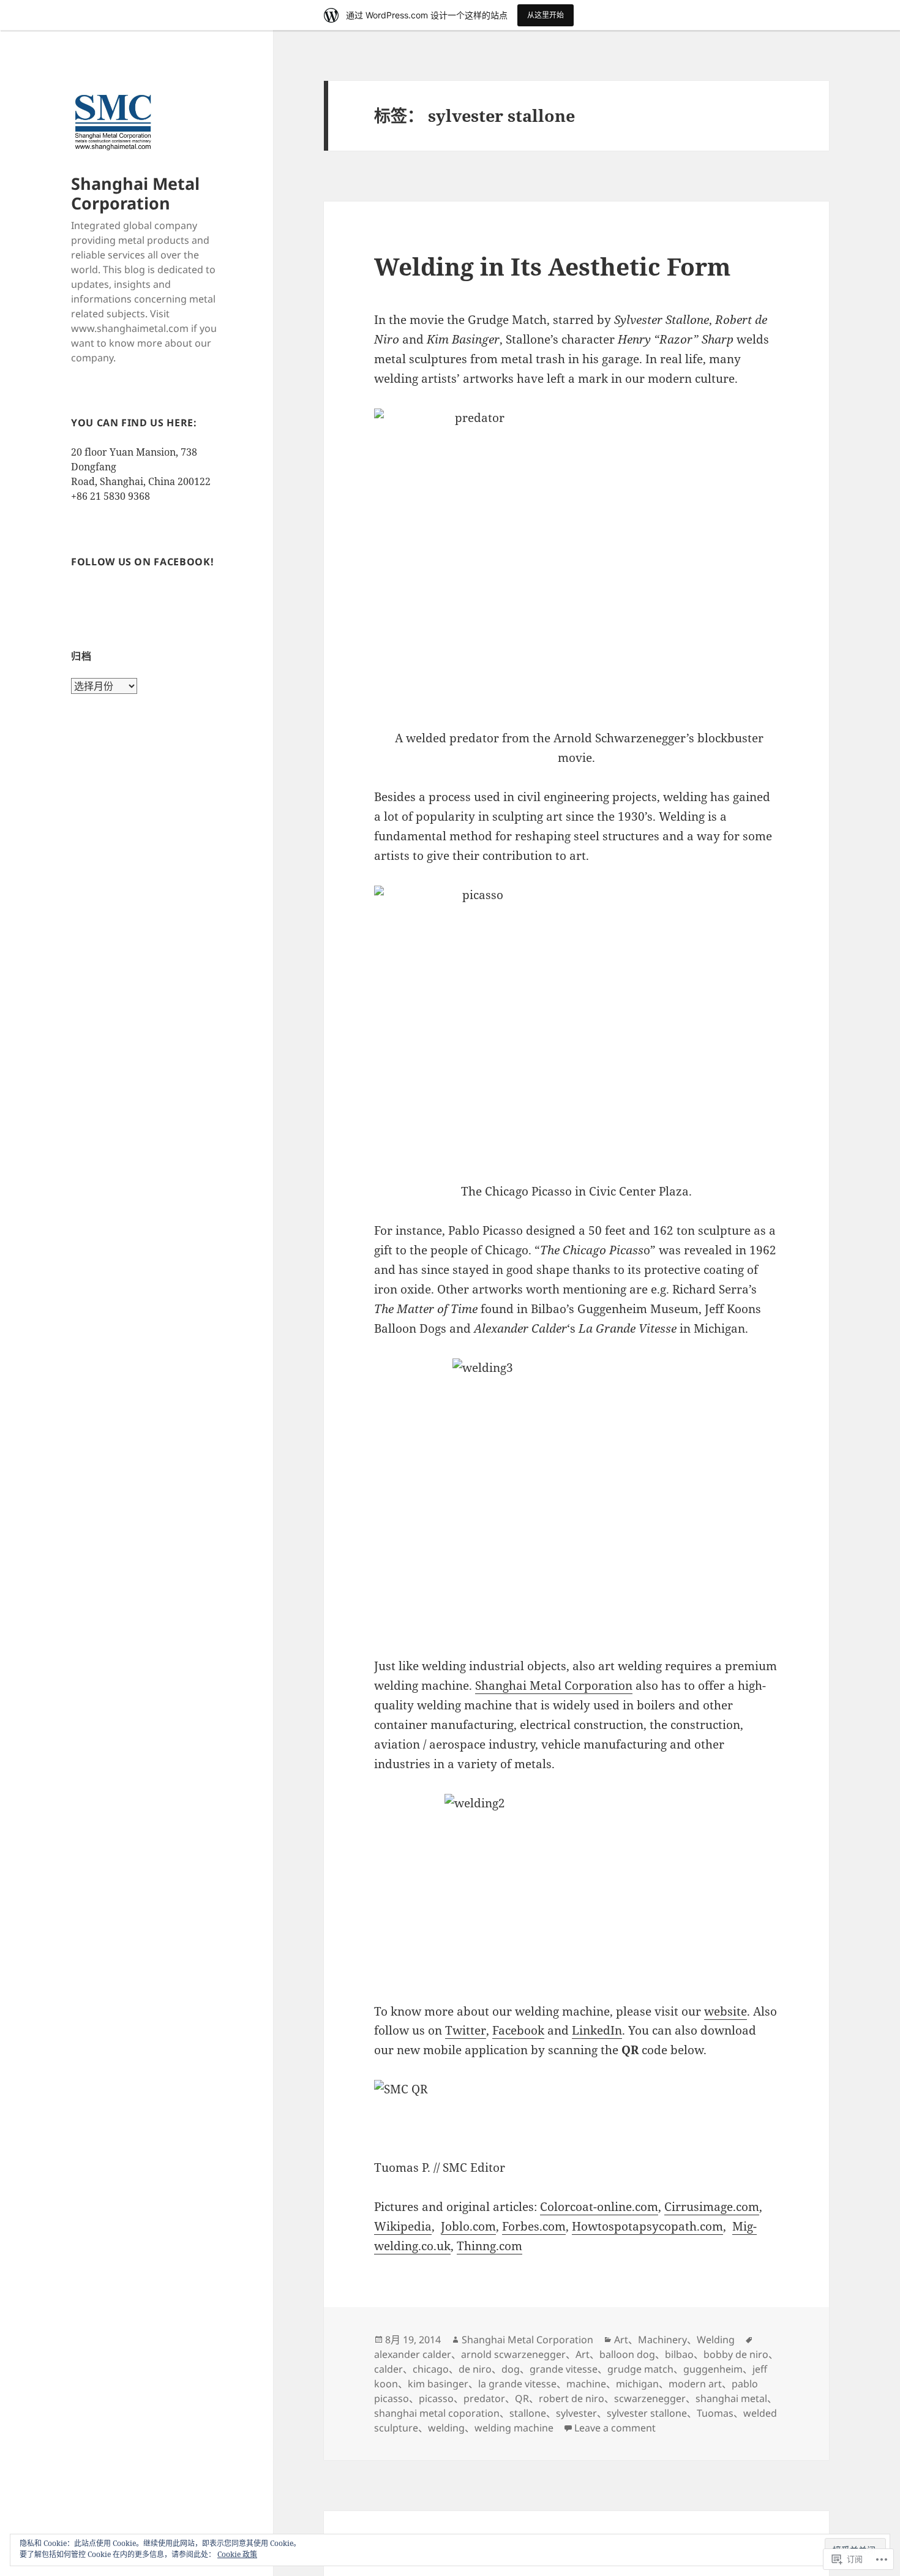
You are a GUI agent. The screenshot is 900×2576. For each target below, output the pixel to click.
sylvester (576, 2413)
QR (522, 2398)
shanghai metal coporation (437, 2413)
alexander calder (413, 2354)
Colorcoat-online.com (599, 2207)
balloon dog (627, 2354)
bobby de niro (736, 2354)
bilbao (679, 2354)
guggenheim (713, 2369)
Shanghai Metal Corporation (135, 193)
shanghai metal (731, 2398)
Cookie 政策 (237, 2554)
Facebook (518, 2030)
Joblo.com (468, 2226)
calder (388, 2369)
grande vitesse (564, 2369)
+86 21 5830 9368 (111, 496)
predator (484, 2398)
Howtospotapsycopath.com (647, 2226)
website (726, 2011)
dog (511, 2369)
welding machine (514, 2428)
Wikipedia (403, 2226)
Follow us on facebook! (142, 562)
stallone (528, 2413)
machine (586, 2384)
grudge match (640, 2369)
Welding (716, 2340)
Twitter (466, 2030)
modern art (695, 2384)
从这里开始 (546, 15)
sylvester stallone (647, 2413)
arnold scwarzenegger (513, 2354)
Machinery (662, 2340)
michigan (637, 2384)
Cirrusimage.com (712, 2207)
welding (446, 2428)
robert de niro (572, 2398)
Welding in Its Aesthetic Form (552, 266)
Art (621, 2340)
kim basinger (438, 2384)
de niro (475, 2369)
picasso (436, 2398)
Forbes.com (534, 2226)
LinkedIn (597, 2030)
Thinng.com (489, 2246)
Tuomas (715, 2413)
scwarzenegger (650, 2398)
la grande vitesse (517, 2384)
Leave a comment (615, 2428)
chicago (431, 2369)
